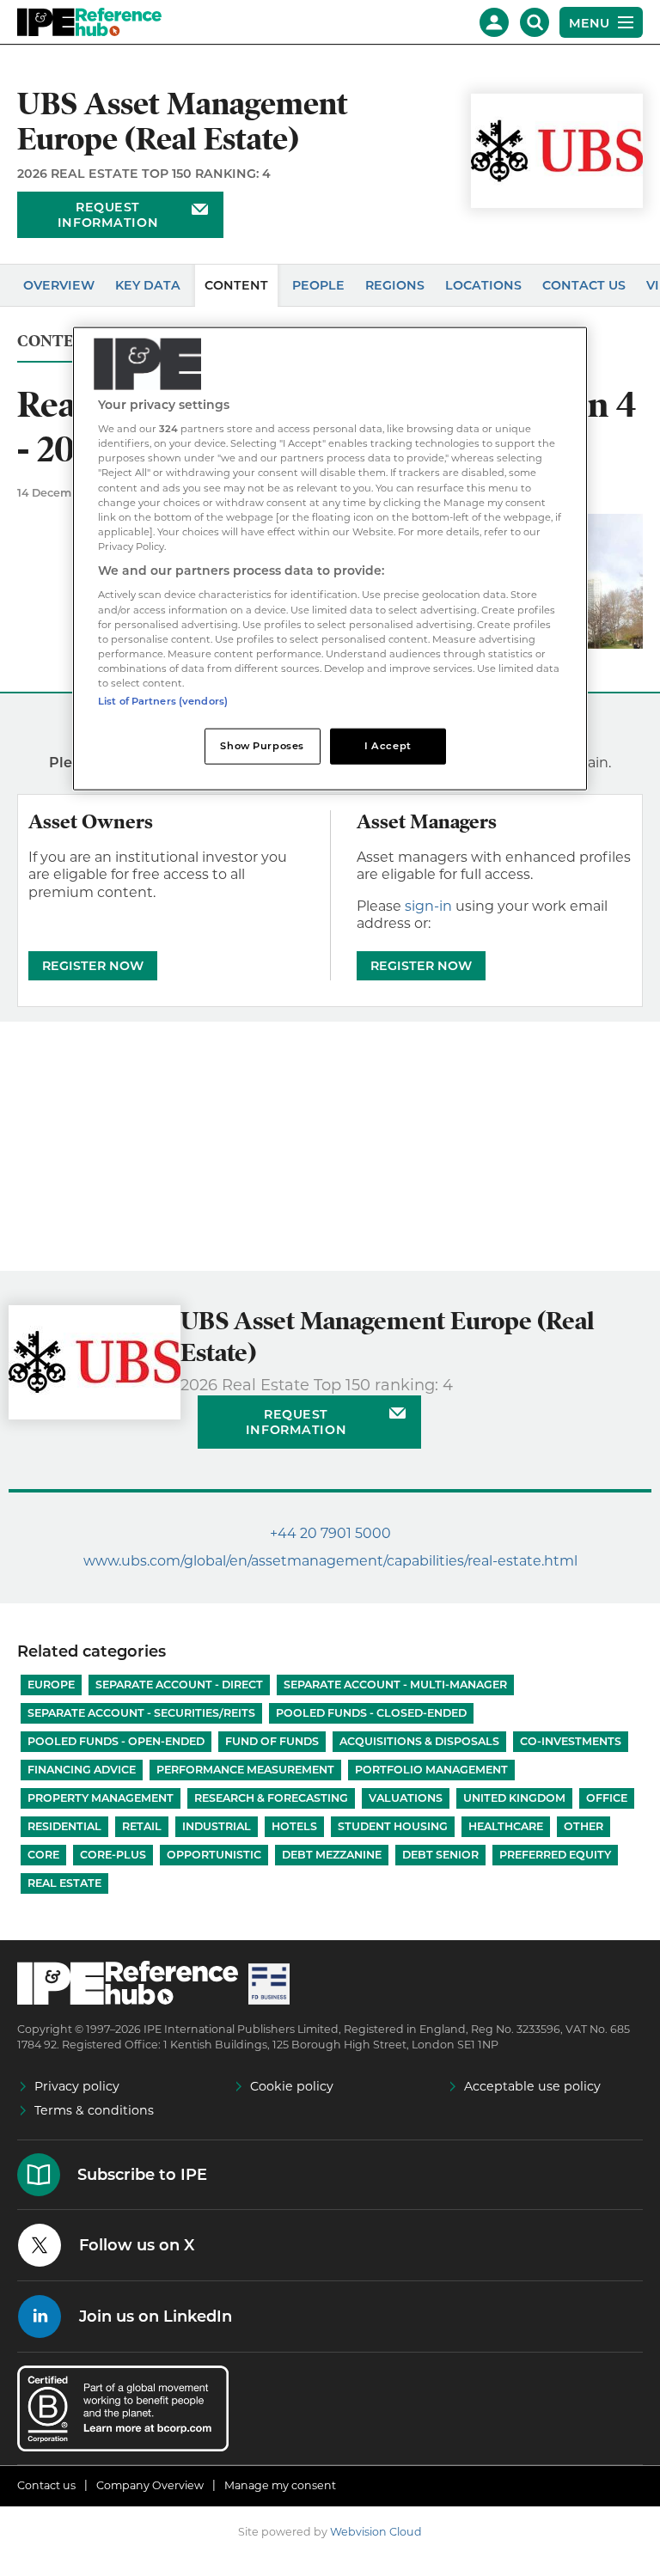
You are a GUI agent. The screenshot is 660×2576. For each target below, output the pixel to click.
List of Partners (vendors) (163, 701)
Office (607, 1798)
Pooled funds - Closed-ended (371, 1713)
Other (584, 1826)
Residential (64, 1826)
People (318, 285)
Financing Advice (82, 1770)
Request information (108, 215)
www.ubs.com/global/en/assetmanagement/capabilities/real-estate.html (330, 1561)
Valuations (406, 1798)
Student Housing (393, 1826)
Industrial (217, 1826)
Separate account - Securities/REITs (141, 1713)
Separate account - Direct (179, 1685)
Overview (59, 285)
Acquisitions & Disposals (419, 1741)
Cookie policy (292, 2086)
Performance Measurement (245, 1770)
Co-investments (571, 1741)
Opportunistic (214, 1855)
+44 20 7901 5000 (330, 1533)
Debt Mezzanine (332, 1855)
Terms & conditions (94, 2110)
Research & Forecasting (271, 1798)
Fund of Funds (272, 1741)
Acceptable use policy (532, 2086)
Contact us (46, 2485)
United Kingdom (514, 1798)
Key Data (148, 285)
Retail (142, 1826)
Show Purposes (262, 746)
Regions (395, 285)
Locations (483, 285)
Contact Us (584, 285)
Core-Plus (113, 1855)
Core (43, 1855)
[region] (330, 558)
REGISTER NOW (93, 966)
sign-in (428, 906)
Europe (51, 1685)
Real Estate (64, 1883)
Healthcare (506, 1826)
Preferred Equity (555, 1855)
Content (236, 285)
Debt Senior (440, 1855)
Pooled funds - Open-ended (116, 1741)
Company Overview (150, 2485)
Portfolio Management (431, 1770)
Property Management (101, 1798)
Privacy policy (77, 2086)
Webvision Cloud (376, 2532)
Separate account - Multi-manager (395, 1685)
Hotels (294, 1826)
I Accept (388, 746)
